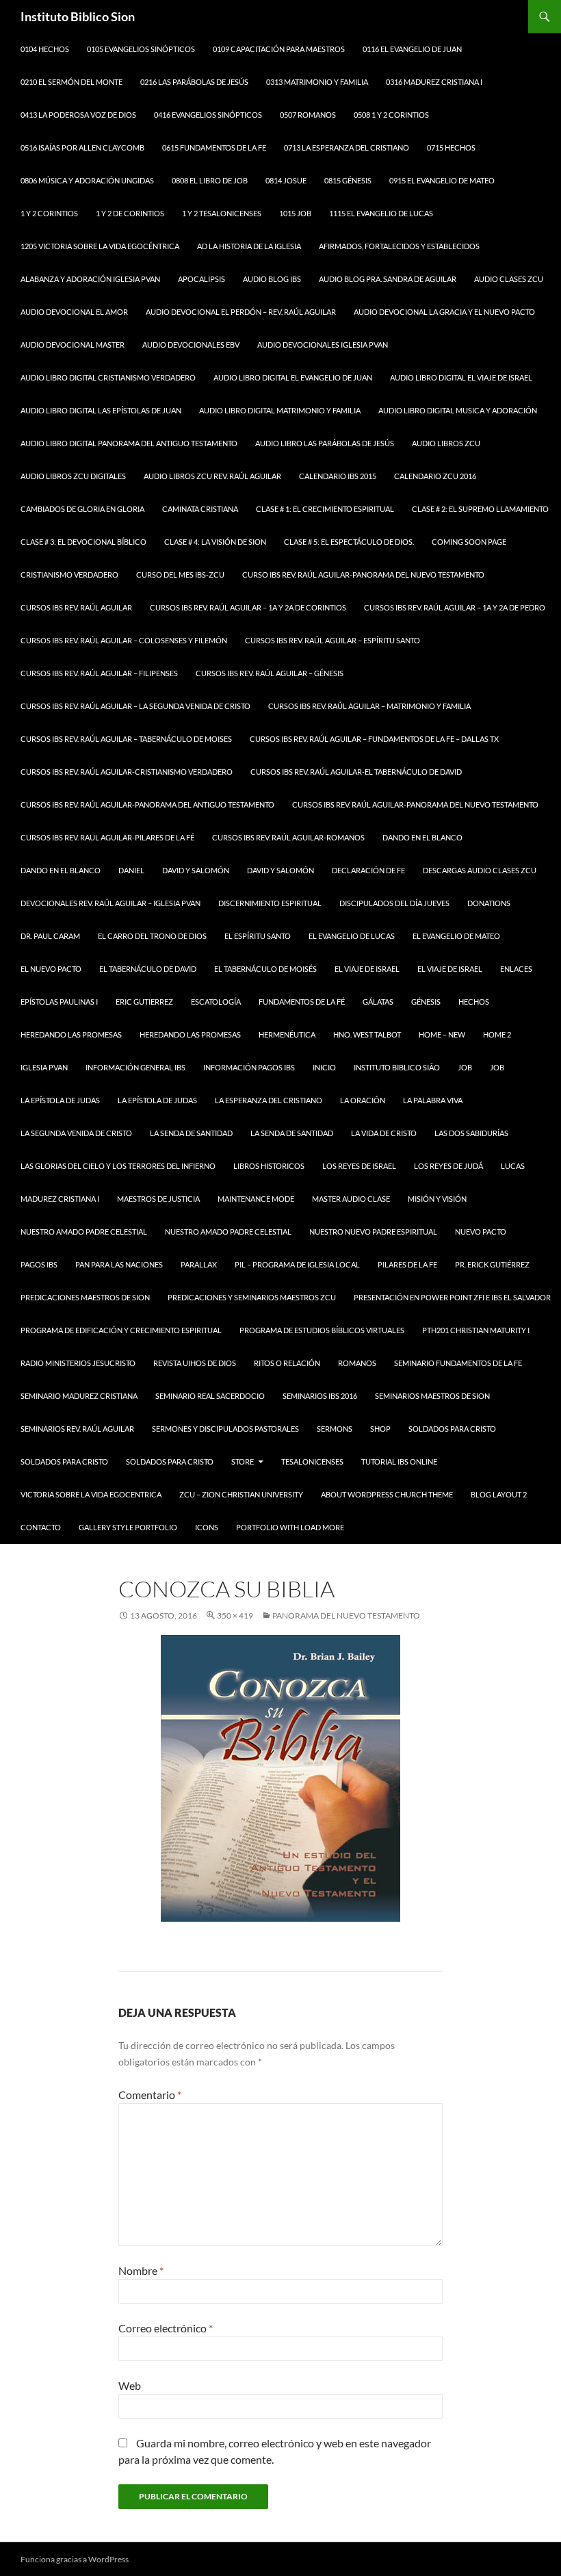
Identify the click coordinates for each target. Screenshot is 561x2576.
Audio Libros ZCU (446, 443)
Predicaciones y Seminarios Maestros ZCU (252, 1297)
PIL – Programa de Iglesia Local (297, 1264)
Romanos (357, 1363)
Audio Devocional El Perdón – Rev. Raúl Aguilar (241, 312)
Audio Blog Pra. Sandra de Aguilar (388, 279)
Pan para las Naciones (119, 1264)
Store (243, 1461)
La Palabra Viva (433, 1100)
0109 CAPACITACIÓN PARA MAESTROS (279, 49)
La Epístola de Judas (60, 1100)
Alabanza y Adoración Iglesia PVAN (90, 279)
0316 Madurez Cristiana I (434, 82)
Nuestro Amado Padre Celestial (84, 1232)
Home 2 (497, 1034)
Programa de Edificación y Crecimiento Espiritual (121, 1330)
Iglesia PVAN (44, 1067)
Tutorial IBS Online (399, 1461)
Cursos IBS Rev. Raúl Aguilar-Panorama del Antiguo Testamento (147, 804)
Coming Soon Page (469, 542)
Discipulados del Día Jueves (394, 903)
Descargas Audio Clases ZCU (480, 870)
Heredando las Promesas (71, 1034)
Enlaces (516, 969)
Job (465, 1067)
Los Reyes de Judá (448, 1166)
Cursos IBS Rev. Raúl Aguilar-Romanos (288, 837)
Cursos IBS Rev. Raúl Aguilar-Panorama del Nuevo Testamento (415, 804)
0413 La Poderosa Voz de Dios (78, 115)
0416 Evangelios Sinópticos (208, 115)
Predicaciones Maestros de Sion (85, 1297)
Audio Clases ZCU (509, 279)
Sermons (335, 1429)
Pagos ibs (39, 1264)
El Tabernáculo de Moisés (265, 969)
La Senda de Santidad (292, 1133)
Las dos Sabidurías (471, 1133)
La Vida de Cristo (384, 1133)
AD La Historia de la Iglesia (249, 246)
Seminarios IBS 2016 (320, 1396)
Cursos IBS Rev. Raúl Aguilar (76, 607)
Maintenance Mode (256, 1199)
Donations (489, 903)
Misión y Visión (437, 1199)
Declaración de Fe (368, 870)
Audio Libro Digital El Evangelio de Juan (293, 377)
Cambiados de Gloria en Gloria (82, 509)
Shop (380, 1429)
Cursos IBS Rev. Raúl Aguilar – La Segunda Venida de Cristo (135, 706)
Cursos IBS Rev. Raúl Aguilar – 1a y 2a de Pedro (455, 607)
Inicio (324, 1067)
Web (130, 2385)
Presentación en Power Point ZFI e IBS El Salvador (452, 1297)
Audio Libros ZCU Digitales (73, 476)
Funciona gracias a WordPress (75, 2559)
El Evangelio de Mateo (456, 936)
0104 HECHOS (45, 49)
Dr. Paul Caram (50, 936)
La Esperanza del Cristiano (269, 1100)
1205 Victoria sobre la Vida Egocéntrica (100, 246)
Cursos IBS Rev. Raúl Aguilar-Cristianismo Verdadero (127, 772)
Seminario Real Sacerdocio (210, 1396)
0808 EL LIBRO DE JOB (210, 180)
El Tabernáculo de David (148, 969)
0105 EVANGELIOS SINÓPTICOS (141, 49)
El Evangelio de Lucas (352, 936)
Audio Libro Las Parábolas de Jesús (325, 443)
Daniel (131, 870)
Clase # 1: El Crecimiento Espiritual (325, 509)
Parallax (199, 1264)
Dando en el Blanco (422, 837)
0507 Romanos (308, 115)
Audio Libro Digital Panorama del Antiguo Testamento (129, 443)
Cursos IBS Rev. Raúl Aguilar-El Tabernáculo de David (356, 772)
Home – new (442, 1034)
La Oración (363, 1100)
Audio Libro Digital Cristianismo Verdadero (108, 377)
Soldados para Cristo (452, 1429)
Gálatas (378, 1002)
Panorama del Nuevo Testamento (346, 1615)
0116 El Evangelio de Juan (412, 49)
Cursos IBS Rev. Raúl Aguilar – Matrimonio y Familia (369, 706)
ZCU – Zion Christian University (241, 1494)
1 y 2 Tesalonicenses (222, 213)
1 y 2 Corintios (49, 213)
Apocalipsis (201, 279)
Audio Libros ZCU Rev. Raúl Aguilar (212, 476)
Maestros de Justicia (158, 1199)
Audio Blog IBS (272, 279)
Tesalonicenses (312, 1461)
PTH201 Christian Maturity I (476, 1330)
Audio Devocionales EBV (191, 345)
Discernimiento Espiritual (270, 903)
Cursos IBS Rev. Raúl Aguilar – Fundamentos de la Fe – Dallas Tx (374, 739)
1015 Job (295, 213)
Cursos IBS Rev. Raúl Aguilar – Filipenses (99, 673)
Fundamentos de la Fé (302, 1002)
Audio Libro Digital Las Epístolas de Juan (101, 410)
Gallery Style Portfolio (128, 1527)
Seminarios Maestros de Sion (432, 1396)
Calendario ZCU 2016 (435, 476)
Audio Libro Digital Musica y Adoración (458, 410)
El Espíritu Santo (258, 936)
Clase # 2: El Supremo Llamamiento (480, 509)
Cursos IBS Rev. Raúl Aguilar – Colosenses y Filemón (124, 640)
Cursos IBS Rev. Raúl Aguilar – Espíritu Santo (332, 640)
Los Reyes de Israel (359, 1166)
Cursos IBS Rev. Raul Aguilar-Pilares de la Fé (107, 837)
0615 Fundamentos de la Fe (214, 147)
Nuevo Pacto (481, 1232)
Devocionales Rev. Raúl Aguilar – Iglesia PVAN (110, 903)
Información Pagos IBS (249, 1067)
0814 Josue (286, 180)
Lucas (513, 1166)
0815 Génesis (348, 180)
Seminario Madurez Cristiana (79, 1396)
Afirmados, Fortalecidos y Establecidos (399, 246)
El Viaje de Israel (367, 969)
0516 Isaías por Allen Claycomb (82, 147)
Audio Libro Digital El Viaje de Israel (461, 377)
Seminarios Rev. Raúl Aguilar (77, 1429)
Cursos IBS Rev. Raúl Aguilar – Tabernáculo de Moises (126, 739)
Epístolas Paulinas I (59, 1002)
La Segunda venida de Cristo (76, 1133)
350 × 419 (235, 1615)
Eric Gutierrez (144, 1002)
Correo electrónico (166, 2328)
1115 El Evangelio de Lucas (381, 213)
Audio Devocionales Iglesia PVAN (323, 345)
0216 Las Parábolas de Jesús (194, 82)
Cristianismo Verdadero (69, 575)
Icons (207, 1527)
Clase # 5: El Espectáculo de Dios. (349, 542)
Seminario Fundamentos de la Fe (458, 1363)
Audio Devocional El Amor (74, 312)
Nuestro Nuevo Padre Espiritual (373, 1232)
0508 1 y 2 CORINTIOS (391, 115)
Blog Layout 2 (499, 1494)
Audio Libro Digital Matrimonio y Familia (280, 410)
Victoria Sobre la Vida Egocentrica (91, 1494)
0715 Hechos (451, 147)
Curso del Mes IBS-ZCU (180, 575)
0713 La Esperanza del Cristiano (347, 147)
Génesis (426, 1002)
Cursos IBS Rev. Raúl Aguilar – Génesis (270, 673)
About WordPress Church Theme (387, 1494)
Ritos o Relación (287, 1363)
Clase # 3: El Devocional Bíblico (83, 542)
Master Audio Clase (351, 1199)
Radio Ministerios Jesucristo (78, 1363)
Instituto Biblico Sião (397, 1067)
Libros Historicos (269, 1166)
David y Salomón (196, 870)
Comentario (150, 2095)
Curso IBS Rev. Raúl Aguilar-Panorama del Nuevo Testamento (363, 575)
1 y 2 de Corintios (130, 213)
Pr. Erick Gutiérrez (492, 1264)
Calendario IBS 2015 (338, 476)
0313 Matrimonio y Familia (317, 82)
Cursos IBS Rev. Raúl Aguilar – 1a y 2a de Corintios (248, 607)
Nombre (141, 2270)
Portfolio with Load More (290, 1527)
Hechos (474, 1002)
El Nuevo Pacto (51, 969)
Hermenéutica (287, 1034)
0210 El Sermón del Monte (71, 82)
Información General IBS (135, 1067)
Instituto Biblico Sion (78, 16)
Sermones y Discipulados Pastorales (225, 1429)
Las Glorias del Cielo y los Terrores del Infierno (118, 1166)
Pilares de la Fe (407, 1264)
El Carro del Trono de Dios (152, 936)
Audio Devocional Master (73, 345)
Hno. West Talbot (367, 1034)
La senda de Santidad (191, 1133)
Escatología (216, 1002)
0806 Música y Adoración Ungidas (87, 180)
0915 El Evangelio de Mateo (442, 180)
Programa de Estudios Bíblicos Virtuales (322, 1330)
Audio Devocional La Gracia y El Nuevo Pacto (444, 312)
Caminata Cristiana (200, 509)
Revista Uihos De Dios (195, 1363)
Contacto (41, 1527)
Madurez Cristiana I (60, 1199)
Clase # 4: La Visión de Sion (215, 542)
